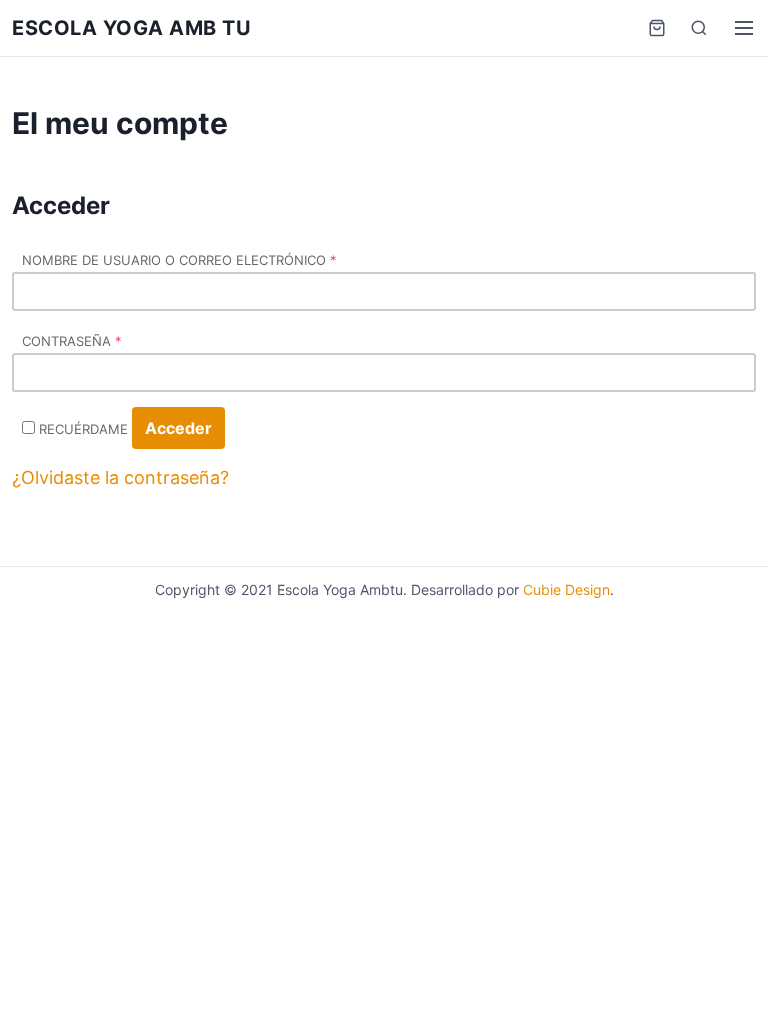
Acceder (178, 428)
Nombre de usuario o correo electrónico (179, 260)
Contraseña (72, 341)
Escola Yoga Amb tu (131, 28)
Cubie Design (566, 589)
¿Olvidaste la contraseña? (120, 477)
